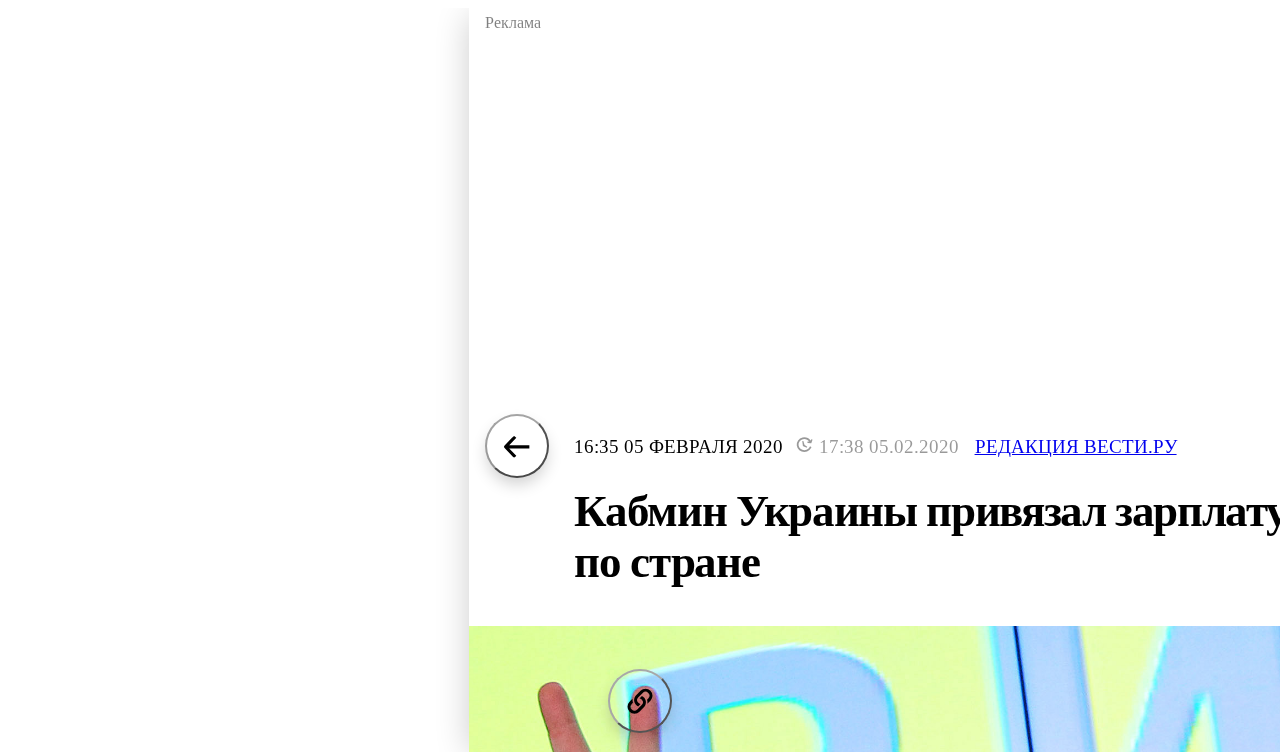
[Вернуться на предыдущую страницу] (517, 446)
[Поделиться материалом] (640, 701)
